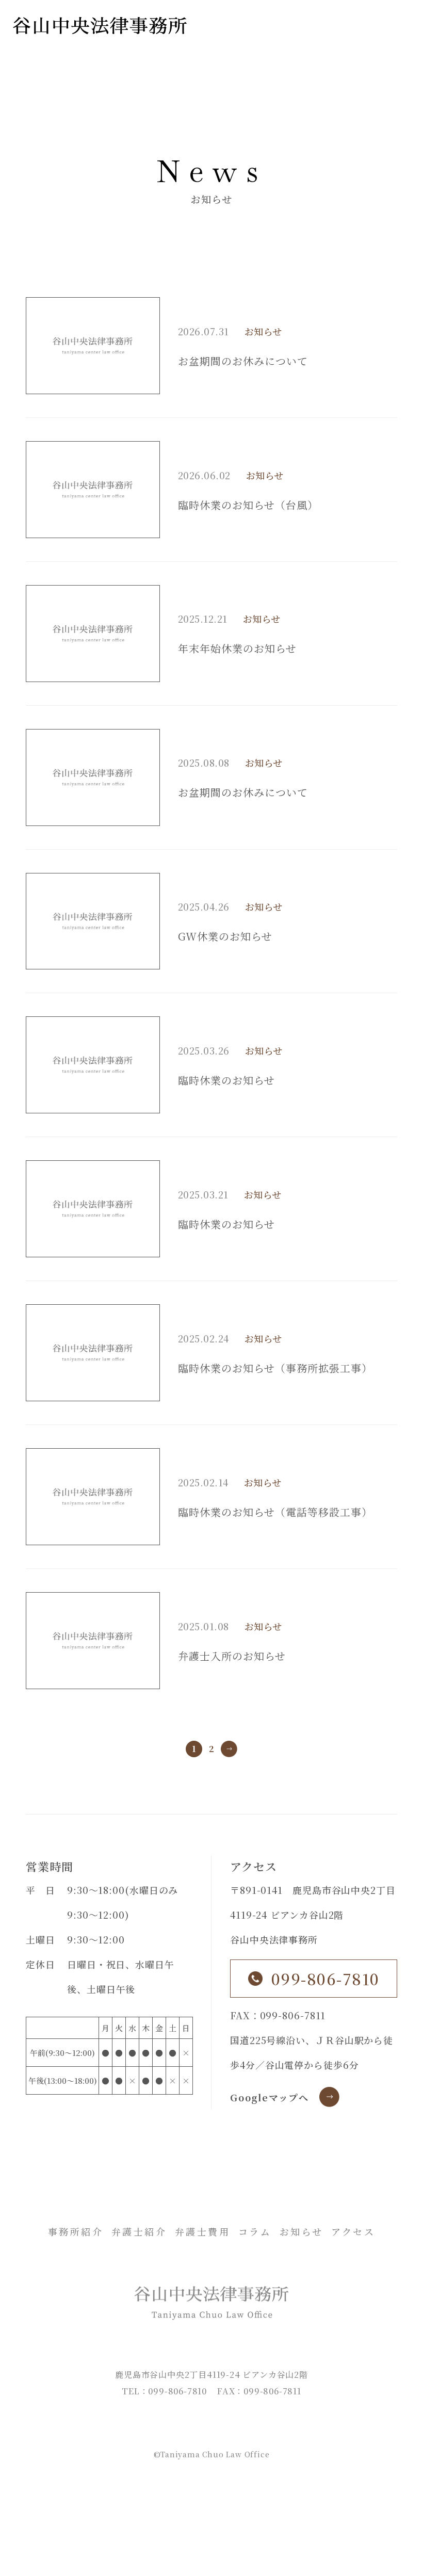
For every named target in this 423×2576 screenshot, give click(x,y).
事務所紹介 (76, 2231)
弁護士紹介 (139, 2231)
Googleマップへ (270, 2097)
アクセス (353, 2231)
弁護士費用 (203, 2231)
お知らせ (263, 331)
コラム (255, 2231)
